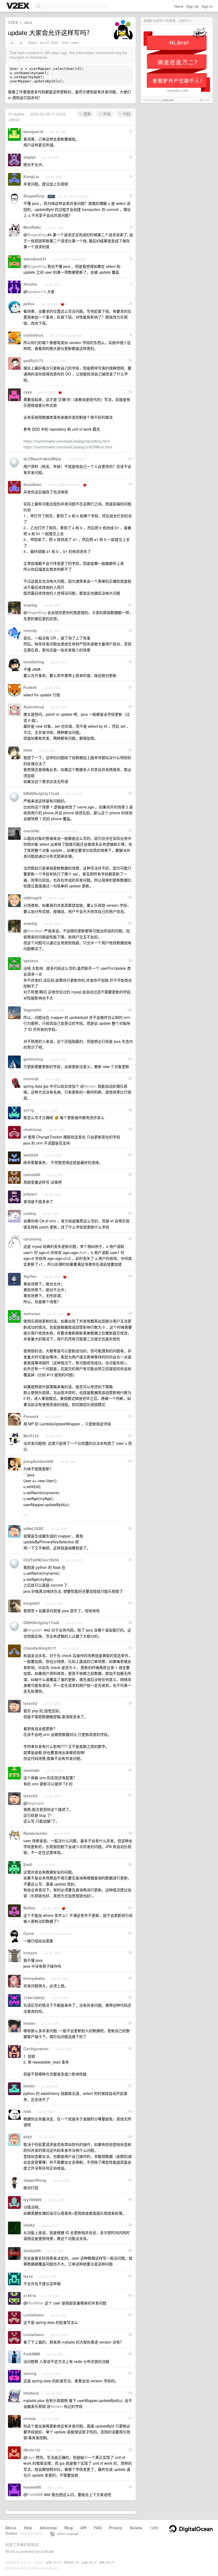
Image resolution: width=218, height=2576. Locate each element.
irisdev (30, 2023)
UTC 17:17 (53, 2562)
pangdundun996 (38, 1461)
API (83, 2528)
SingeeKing (34, 196)
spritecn (31, 961)
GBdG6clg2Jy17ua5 (41, 793)
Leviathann (34, 2315)
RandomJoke (35, 1833)
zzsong (30, 2373)
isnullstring (34, 662)
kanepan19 (33, 132)
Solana (136, 2528)
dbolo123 (32, 2450)
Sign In (207, 6)
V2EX (13, 22)
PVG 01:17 (71, 2562)
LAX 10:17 (89, 2562)
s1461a (30, 2295)
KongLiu (31, 176)
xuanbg (30, 605)
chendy (30, 630)
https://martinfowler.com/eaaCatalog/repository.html (67, 441)
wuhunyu (32, 1314)
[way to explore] (19, 6)
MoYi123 (31, 1436)
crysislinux (33, 335)
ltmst (28, 750)
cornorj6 (31, 1079)
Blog (69, 2528)
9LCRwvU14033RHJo (42, 459)
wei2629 (31, 1155)
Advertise (48, 2528)
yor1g (29, 1110)
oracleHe (31, 831)
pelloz (29, 304)
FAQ (98, 2528)
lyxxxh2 (30, 1703)
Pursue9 (31, 1416)
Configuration (36, 2049)
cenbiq (30, 1213)
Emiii (28, 1865)
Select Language (66, 2533)
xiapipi (30, 157)
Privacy (116, 2528)
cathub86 (32, 1175)
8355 (28, 2137)
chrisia (30, 2418)
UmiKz (29, 2225)
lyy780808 (32, 2200)
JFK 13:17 (106, 2562)
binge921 (32, 1603)
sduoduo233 (35, 259)
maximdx (32, 1770)
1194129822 (34, 1998)
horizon (30, 1953)
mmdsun (31, 2393)
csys (28, 392)
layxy (28, 2276)
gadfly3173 (33, 361)
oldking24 (32, 898)
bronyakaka (34, 1978)
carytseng (32, 1239)
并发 (106, 114)
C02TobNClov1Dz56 (41, 1560)
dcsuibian (32, 484)
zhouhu (30, 284)
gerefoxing (33, 1059)
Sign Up (192, 6)
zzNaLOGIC (34, 1528)
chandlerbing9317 (40, 1648)
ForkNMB (32, 2354)
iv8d (27, 2111)
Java (28, 22)
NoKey (29, 1908)
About (11, 2528)
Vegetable (32, 1010)
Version (90, 1086)
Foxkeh (30, 687)
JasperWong (35, 2180)
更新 (87, 114)
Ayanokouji (34, 707)
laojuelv (168, 100)
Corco (33, 43)
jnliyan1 (31, 1194)
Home (179, 6)
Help (28, 2528)
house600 (32, 2487)
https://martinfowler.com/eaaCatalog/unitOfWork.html (68, 447)
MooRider (32, 227)
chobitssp (33, 1129)
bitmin (29, 2086)
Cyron (29, 1933)
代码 (126, 114)
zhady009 (32, 2251)
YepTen (30, 1276)
